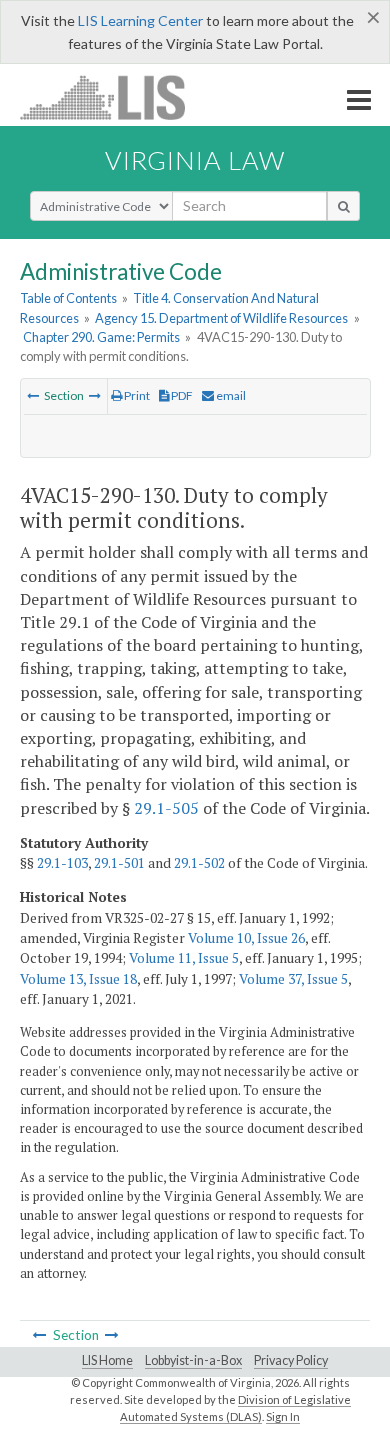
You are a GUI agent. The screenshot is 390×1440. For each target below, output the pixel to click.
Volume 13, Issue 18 (78, 979)
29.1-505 (166, 808)
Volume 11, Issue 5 (184, 958)
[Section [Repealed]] (33, 395)
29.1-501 (119, 863)
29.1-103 (62, 863)
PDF (181, 395)
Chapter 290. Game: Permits (101, 337)
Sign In (283, 1416)
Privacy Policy (291, 1360)
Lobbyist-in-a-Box (193, 1360)
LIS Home (107, 1360)
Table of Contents (68, 298)
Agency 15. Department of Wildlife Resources (221, 318)
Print (136, 395)
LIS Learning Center (140, 20)
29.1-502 (199, 863)
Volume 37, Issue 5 (293, 979)
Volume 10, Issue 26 (246, 938)
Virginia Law (195, 160)
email (230, 395)
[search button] (343, 206)
